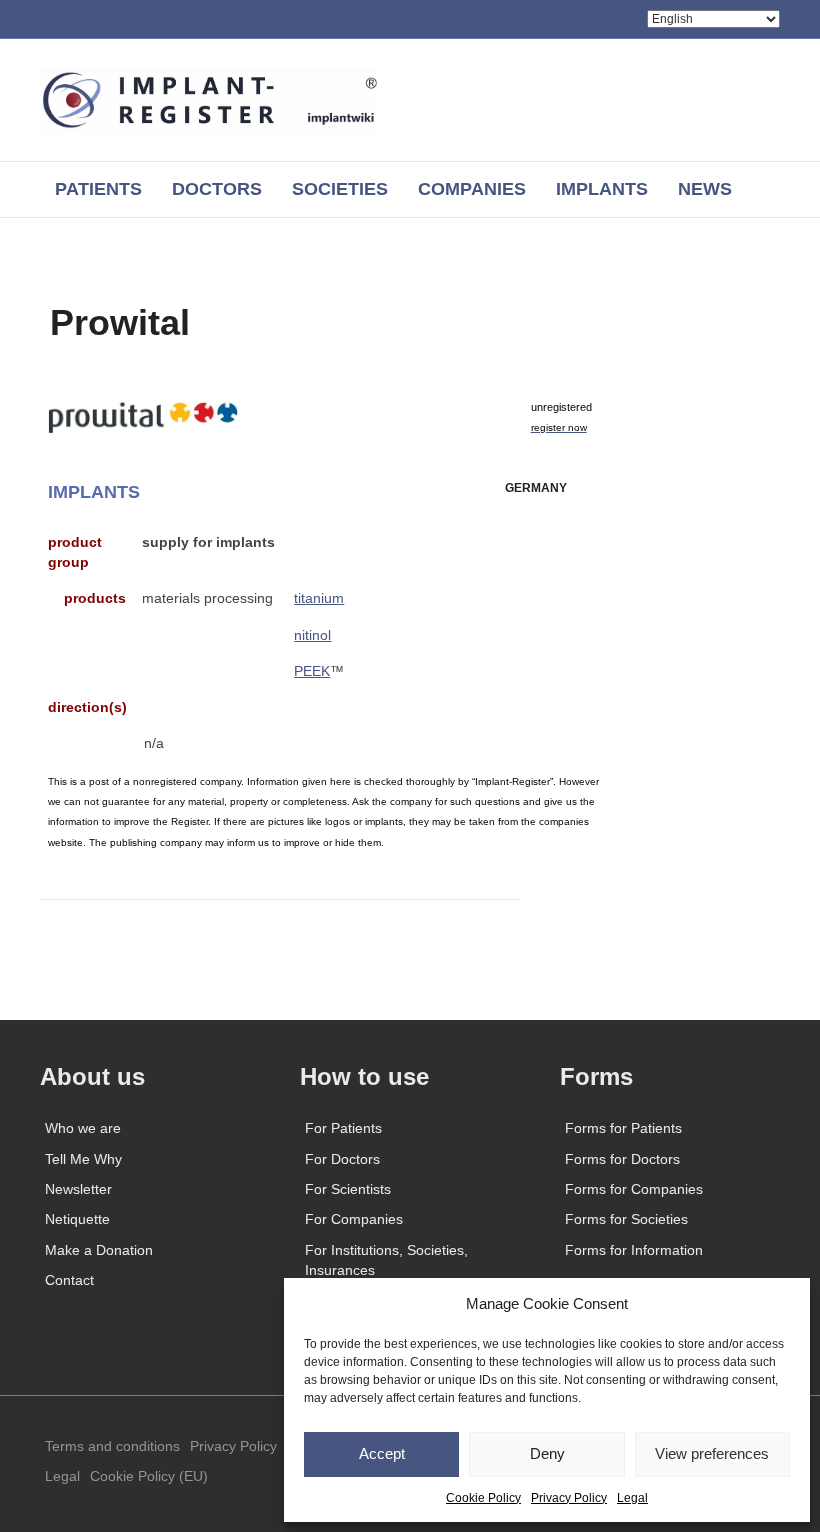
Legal (632, 1498)
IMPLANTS (602, 189)
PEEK (312, 671)
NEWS (705, 189)
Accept (382, 1453)
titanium (319, 598)
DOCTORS (217, 189)
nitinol (312, 635)
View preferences (712, 1453)
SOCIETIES (340, 189)
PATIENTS (98, 189)
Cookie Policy (483, 1498)
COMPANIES (472, 189)
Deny (547, 1453)
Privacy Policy (569, 1498)
